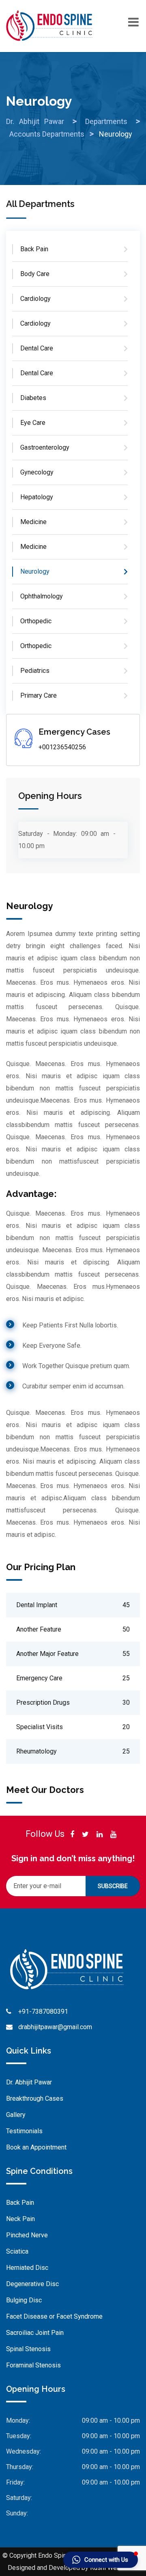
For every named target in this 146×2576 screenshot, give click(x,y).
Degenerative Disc (32, 2284)
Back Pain (34, 249)
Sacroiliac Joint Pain (35, 2333)
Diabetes (33, 398)
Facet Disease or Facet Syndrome (54, 2316)
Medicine (33, 522)
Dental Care (37, 348)
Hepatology (37, 497)
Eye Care (33, 423)
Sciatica (17, 2251)
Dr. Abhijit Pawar (29, 2082)
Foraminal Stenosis (33, 2365)
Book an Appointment (36, 2147)
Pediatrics (35, 671)
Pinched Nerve (27, 2235)
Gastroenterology (45, 447)
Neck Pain (20, 2219)
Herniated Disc (27, 2268)
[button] (101, 2560)
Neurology (35, 571)
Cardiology (35, 299)
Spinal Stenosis (28, 2349)
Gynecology (37, 472)
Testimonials (24, 2131)
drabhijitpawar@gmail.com (55, 2027)
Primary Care (39, 695)
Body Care (35, 274)
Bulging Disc (24, 2300)
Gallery (16, 2115)
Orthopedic (36, 621)
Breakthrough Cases (35, 2098)
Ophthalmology (42, 596)
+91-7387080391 (43, 2011)
